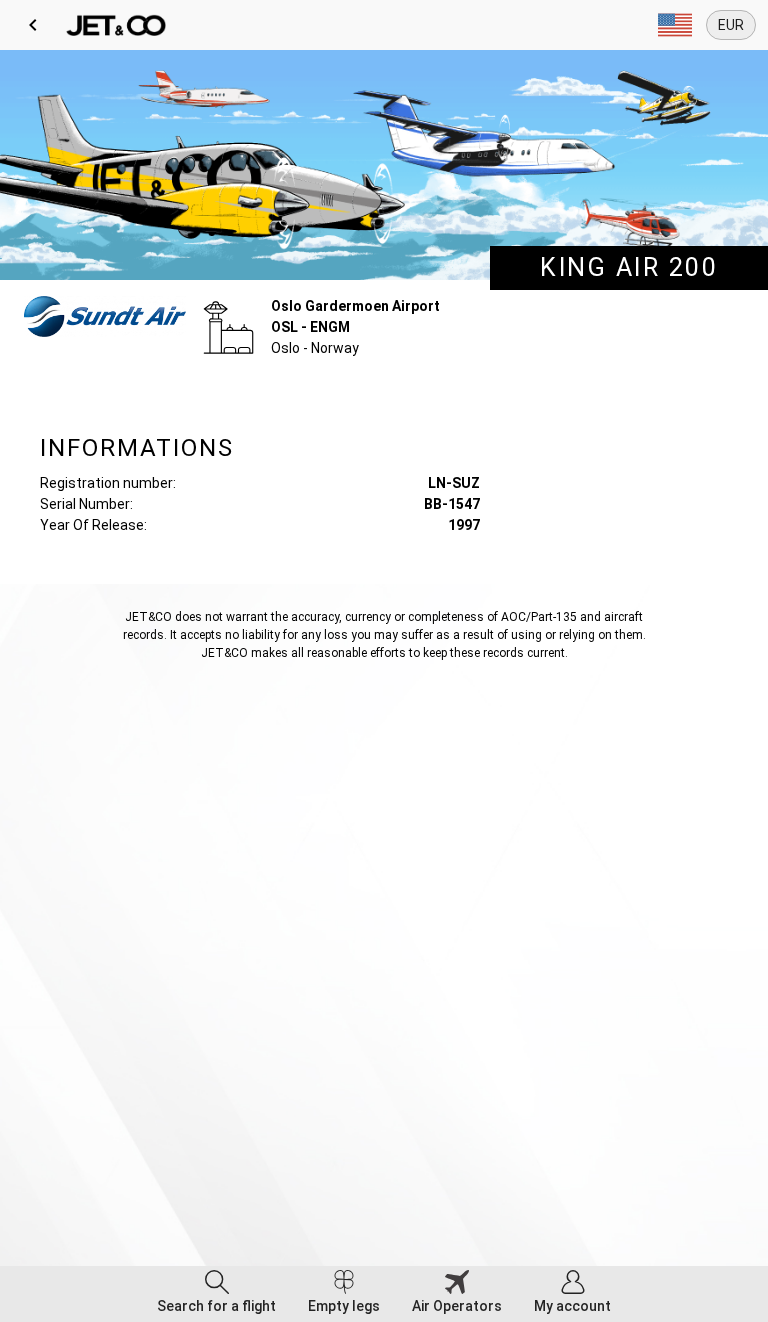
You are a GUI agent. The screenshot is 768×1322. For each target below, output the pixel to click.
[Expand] (675, 25)
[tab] (216, 1294)
